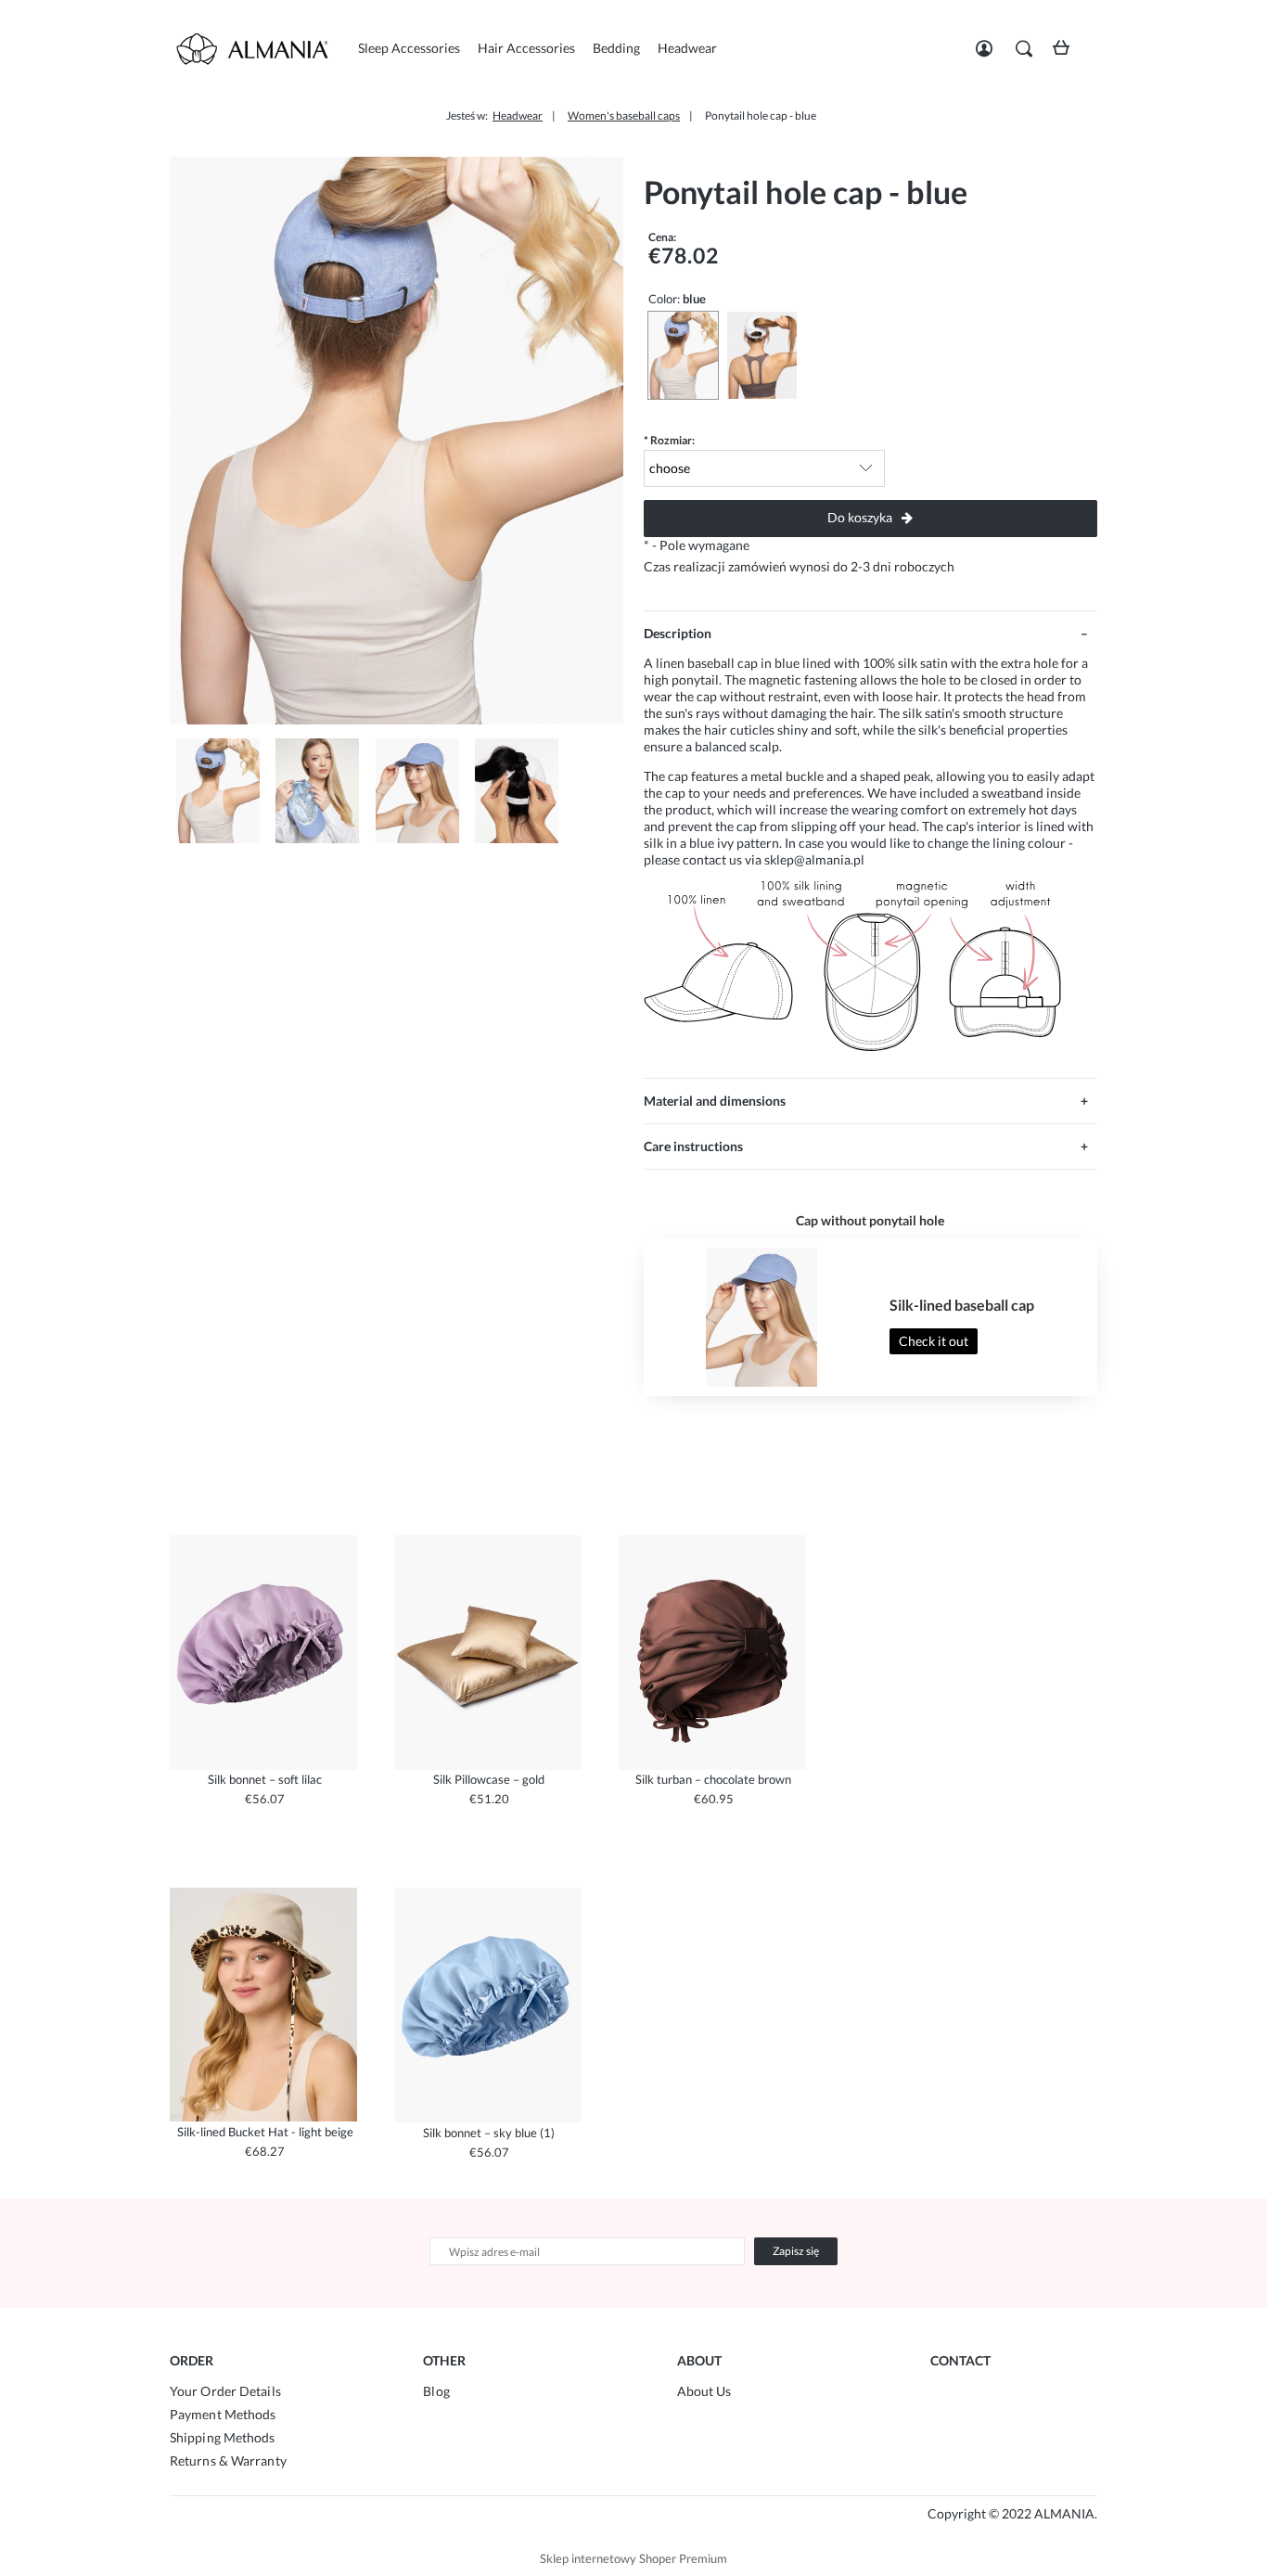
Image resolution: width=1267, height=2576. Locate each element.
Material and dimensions (715, 1101)
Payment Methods (223, 2414)
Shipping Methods (223, 2437)
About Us (704, 2391)
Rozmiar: (669, 440)
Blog (436, 2391)
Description (678, 633)
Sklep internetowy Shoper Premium (633, 2558)
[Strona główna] (262, 49)
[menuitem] (409, 48)
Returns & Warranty (228, 2461)
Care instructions (693, 1146)
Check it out (934, 1341)
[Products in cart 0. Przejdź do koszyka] (1066, 54)
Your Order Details (225, 2391)
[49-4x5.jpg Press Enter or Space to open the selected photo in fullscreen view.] (397, 441)
